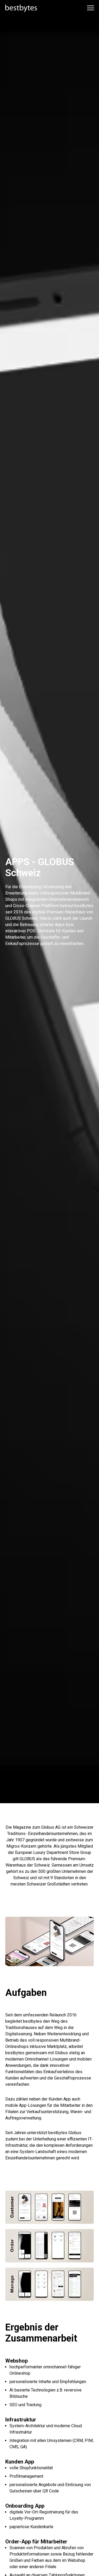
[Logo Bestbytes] (21, 8)
